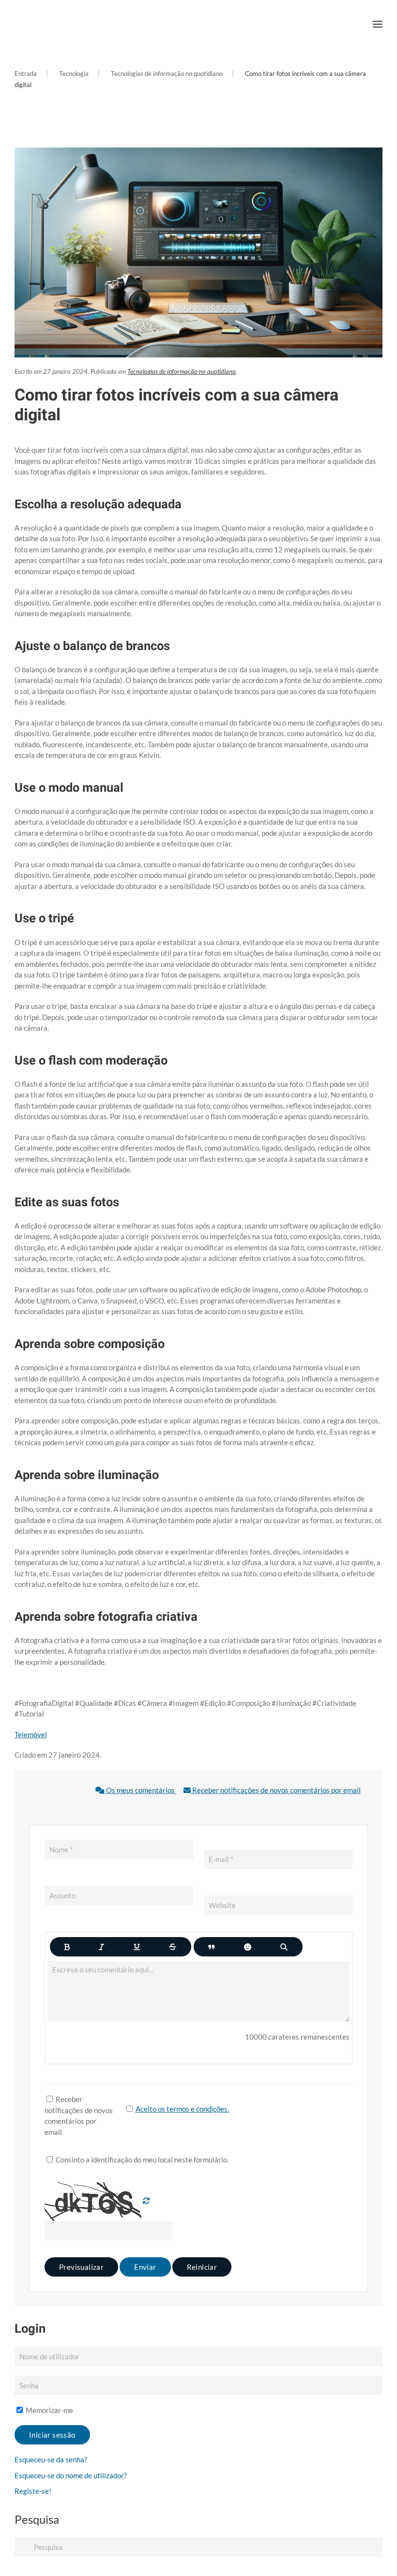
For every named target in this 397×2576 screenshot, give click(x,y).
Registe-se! (33, 2491)
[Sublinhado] (137, 1947)
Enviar (145, 2267)
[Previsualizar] (284, 1947)
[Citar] (212, 1947)
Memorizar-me (49, 2410)
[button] (378, 24)
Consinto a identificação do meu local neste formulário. (141, 2160)
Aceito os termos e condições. (182, 2109)
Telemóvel (31, 1734)
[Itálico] (101, 1947)
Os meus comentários (140, 1790)
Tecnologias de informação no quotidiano (182, 371)
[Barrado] (173, 1947)
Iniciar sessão (52, 2435)
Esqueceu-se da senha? (51, 2459)
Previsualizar (81, 2267)
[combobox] (198, 2547)
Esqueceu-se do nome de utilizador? (71, 2475)
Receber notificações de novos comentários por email (276, 1790)
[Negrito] (67, 1947)
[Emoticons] (248, 1947)
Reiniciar (202, 2267)
